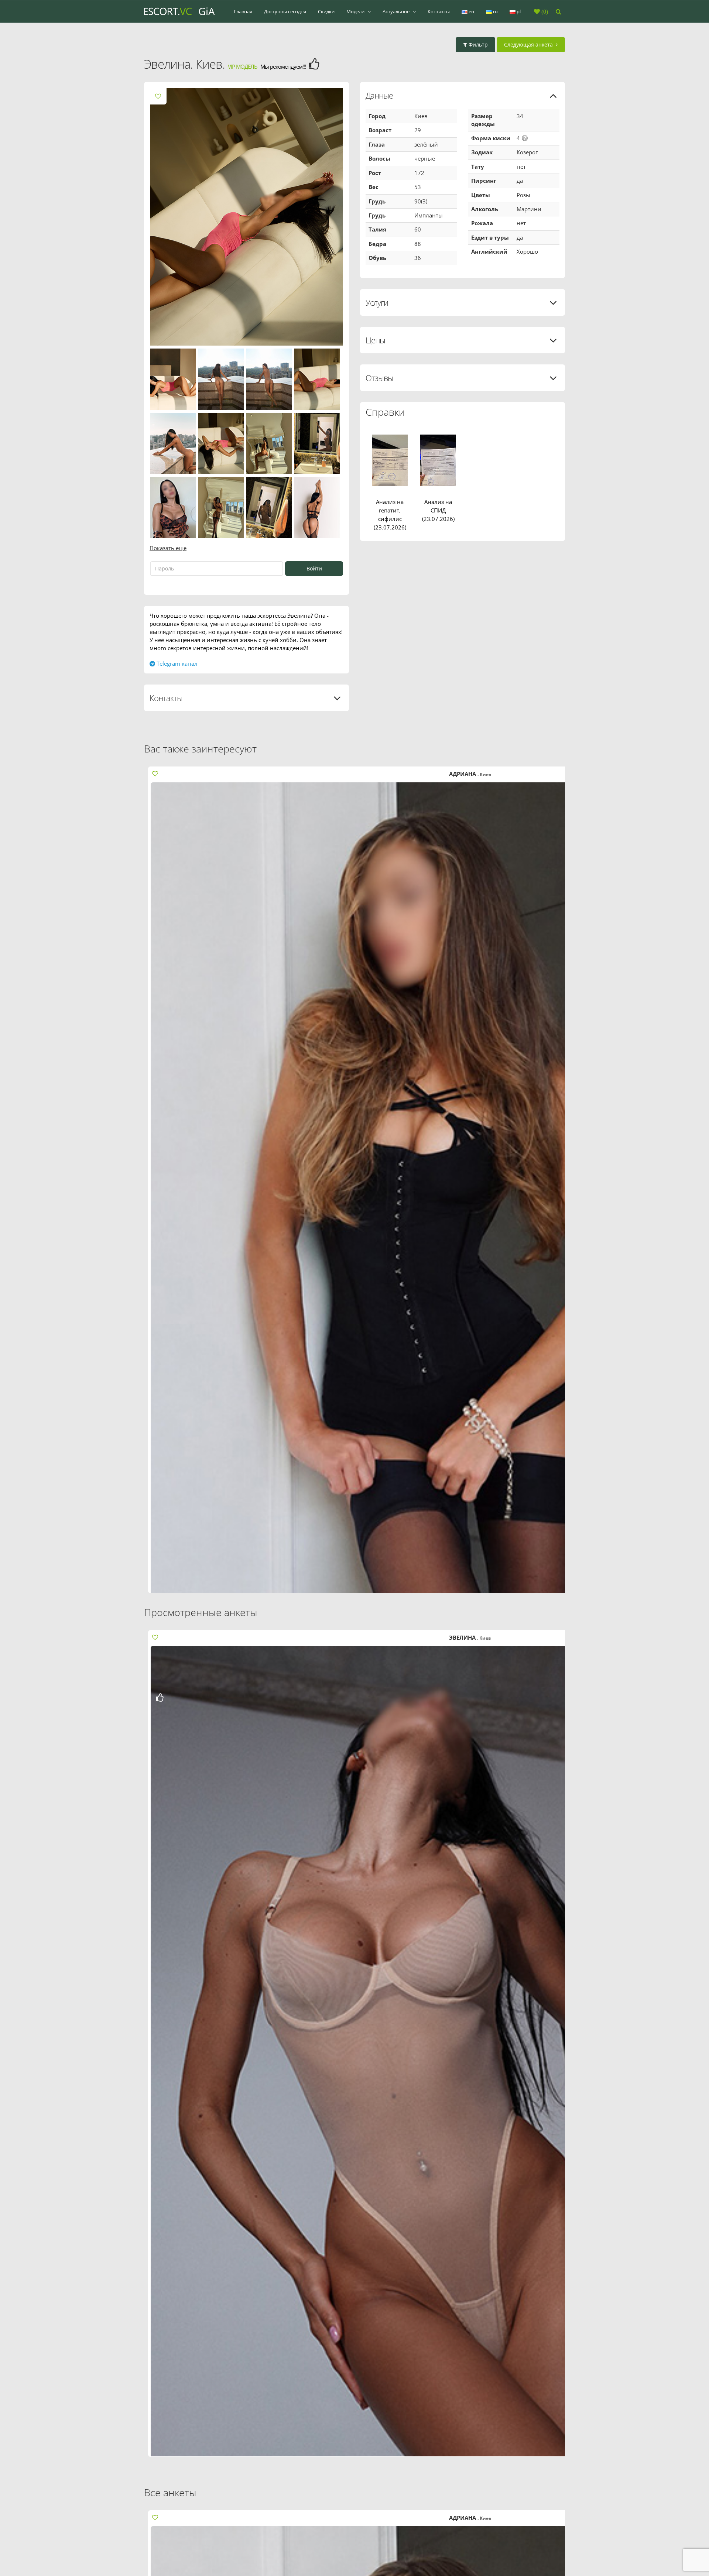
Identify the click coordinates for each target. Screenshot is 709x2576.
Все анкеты (170, 2492)
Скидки (326, 11)
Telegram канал (176, 663)
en (471, 11)
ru (495, 11)
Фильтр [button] (477, 44)
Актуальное (397, 11)
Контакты (439, 11)
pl (518, 11)
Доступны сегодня (285, 11)
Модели (356, 11)
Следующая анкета (530, 44)
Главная (243, 11)
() (544, 11)
